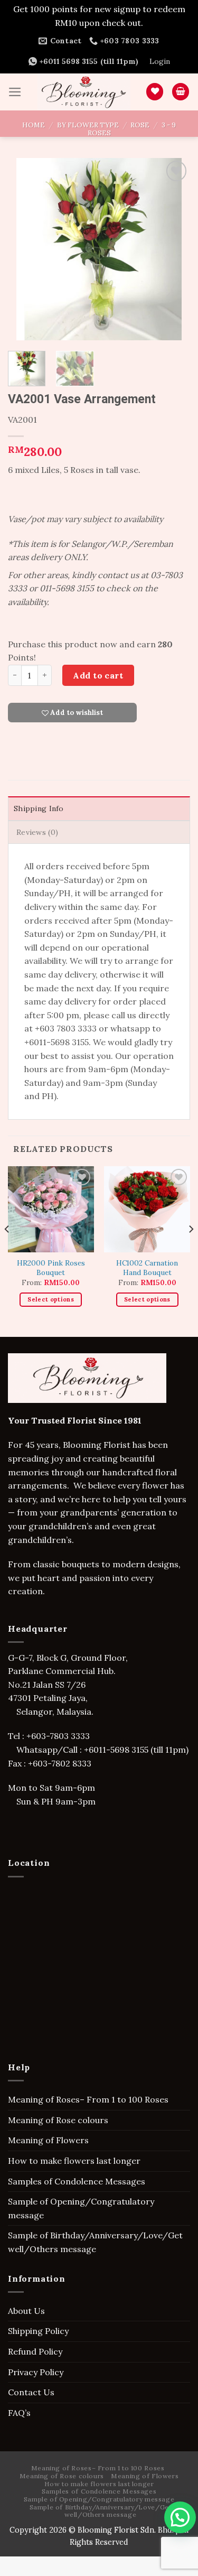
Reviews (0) (37, 832)
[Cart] (181, 92)
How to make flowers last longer (74, 2161)
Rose (140, 125)
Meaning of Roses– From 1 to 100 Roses (88, 2099)
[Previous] (25, 249)
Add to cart (98, 675)
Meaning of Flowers (48, 2140)
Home (34, 125)
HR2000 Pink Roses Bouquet (51, 1268)
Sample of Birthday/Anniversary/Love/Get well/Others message (95, 2242)
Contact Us (31, 2392)
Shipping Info (39, 808)
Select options (51, 1299)
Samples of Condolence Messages (77, 2181)
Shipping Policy (38, 2331)
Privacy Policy (36, 2372)
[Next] (173, 249)
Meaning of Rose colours (58, 2120)
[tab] (99, 808)
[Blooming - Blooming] (84, 92)
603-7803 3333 (62, 1736)
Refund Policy (35, 2351)
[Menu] (15, 92)
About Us (26, 2311)
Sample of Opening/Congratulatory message (81, 2208)
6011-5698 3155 (119, 1750)
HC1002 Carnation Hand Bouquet (147, 1268)
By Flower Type (88, 125)
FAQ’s (19, 2413)
